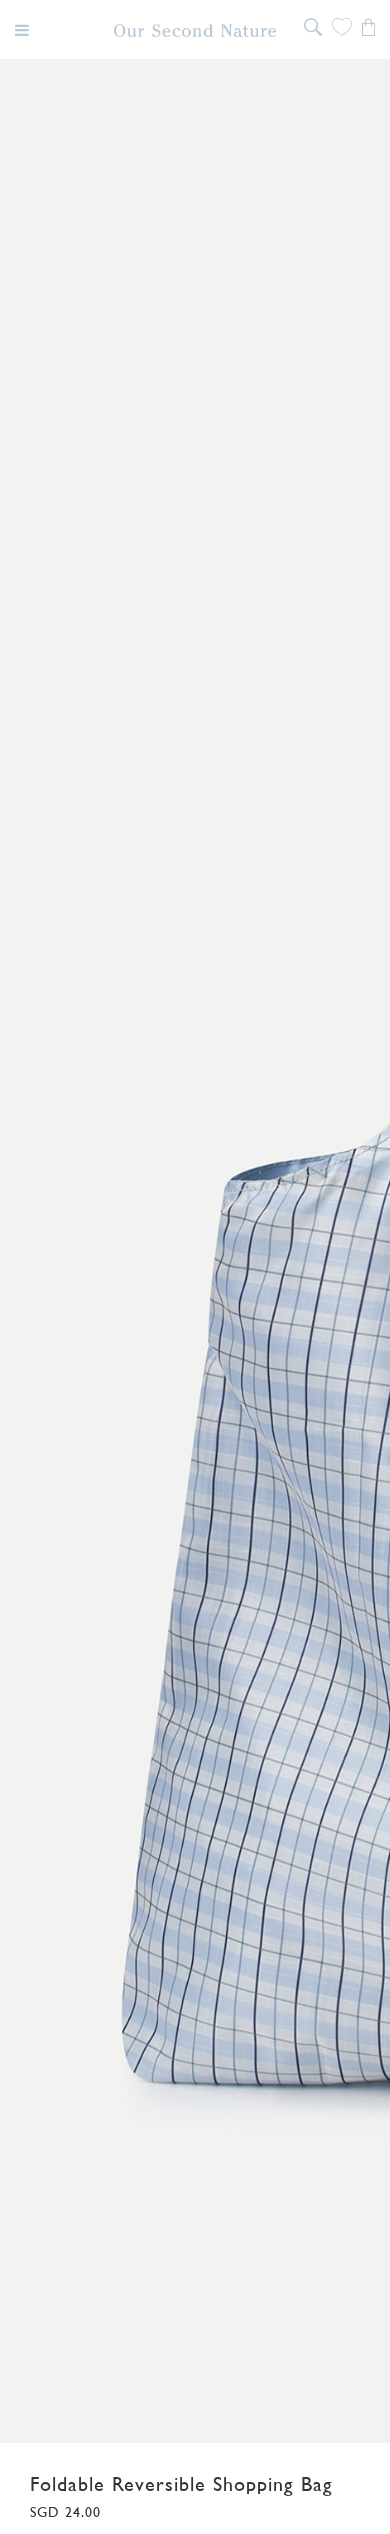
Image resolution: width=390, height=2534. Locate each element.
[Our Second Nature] (195, 30)
